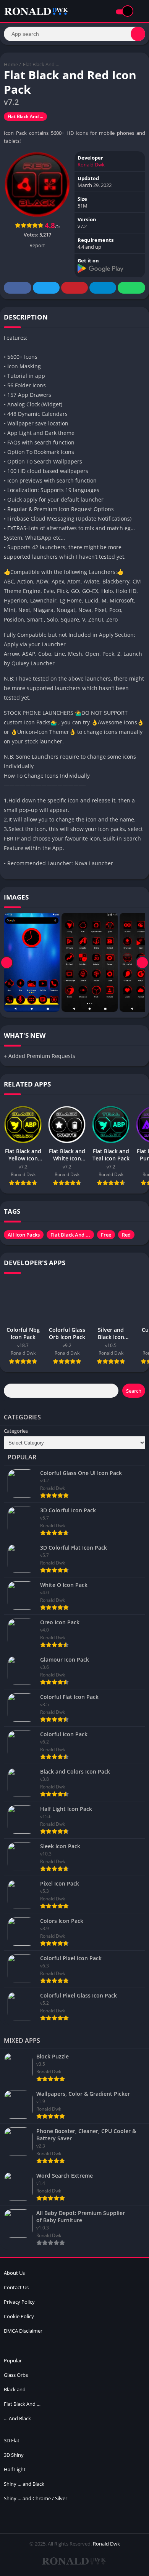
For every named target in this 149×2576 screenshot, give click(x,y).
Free (106, 1235)
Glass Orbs (16, 2375)
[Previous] (7, 962)
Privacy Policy (19, 2302)
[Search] (138, 34)
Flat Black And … (22, 2404)
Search (134, 1391)
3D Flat (12, 2440)
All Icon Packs (24, 1235)
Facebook (18, 288)
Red (126, 1235)
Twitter (46, 288)
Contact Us (16, 2287)
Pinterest (74, 288)
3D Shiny (14, 2455)
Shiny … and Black (24, 2484)
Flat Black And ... (41, 64)
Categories (16, 1431)
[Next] (142, 962)
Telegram (103, 288)
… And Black (17, 2418)
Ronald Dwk (91, 165)
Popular (13, 2360)
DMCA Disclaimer (23, 2331)
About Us (14, 2273)
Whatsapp (131, 288)
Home (11, 64)
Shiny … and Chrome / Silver (36, 2498)
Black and (15, 2389)
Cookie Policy (19, 2316)
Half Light (15, 2469)
